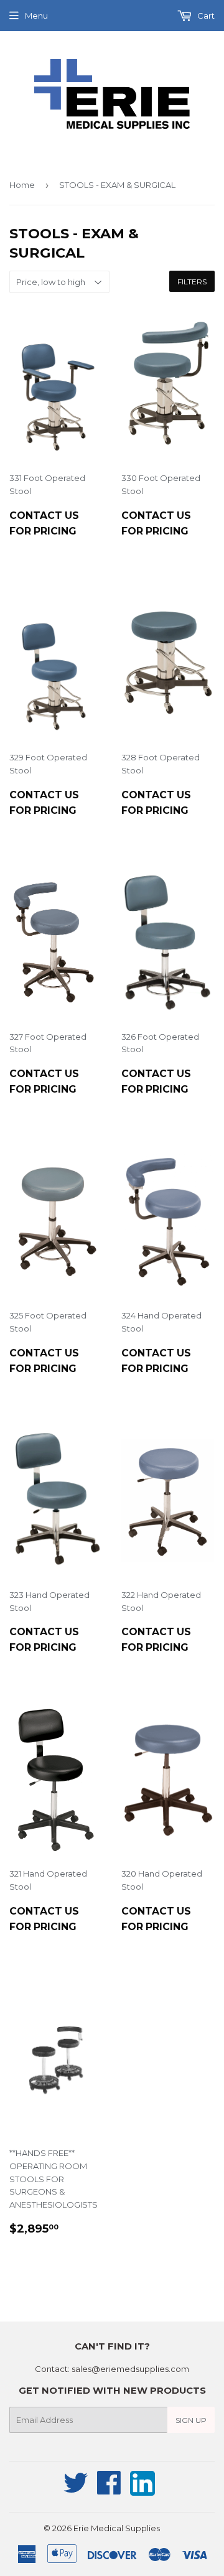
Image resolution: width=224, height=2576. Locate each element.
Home (22, 185)
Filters (192, 282)
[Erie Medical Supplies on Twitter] (76, 2490)
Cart (205, 16)
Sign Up (191, 2420)
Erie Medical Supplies (117, 2528)
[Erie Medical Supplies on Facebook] (109, 2490)
